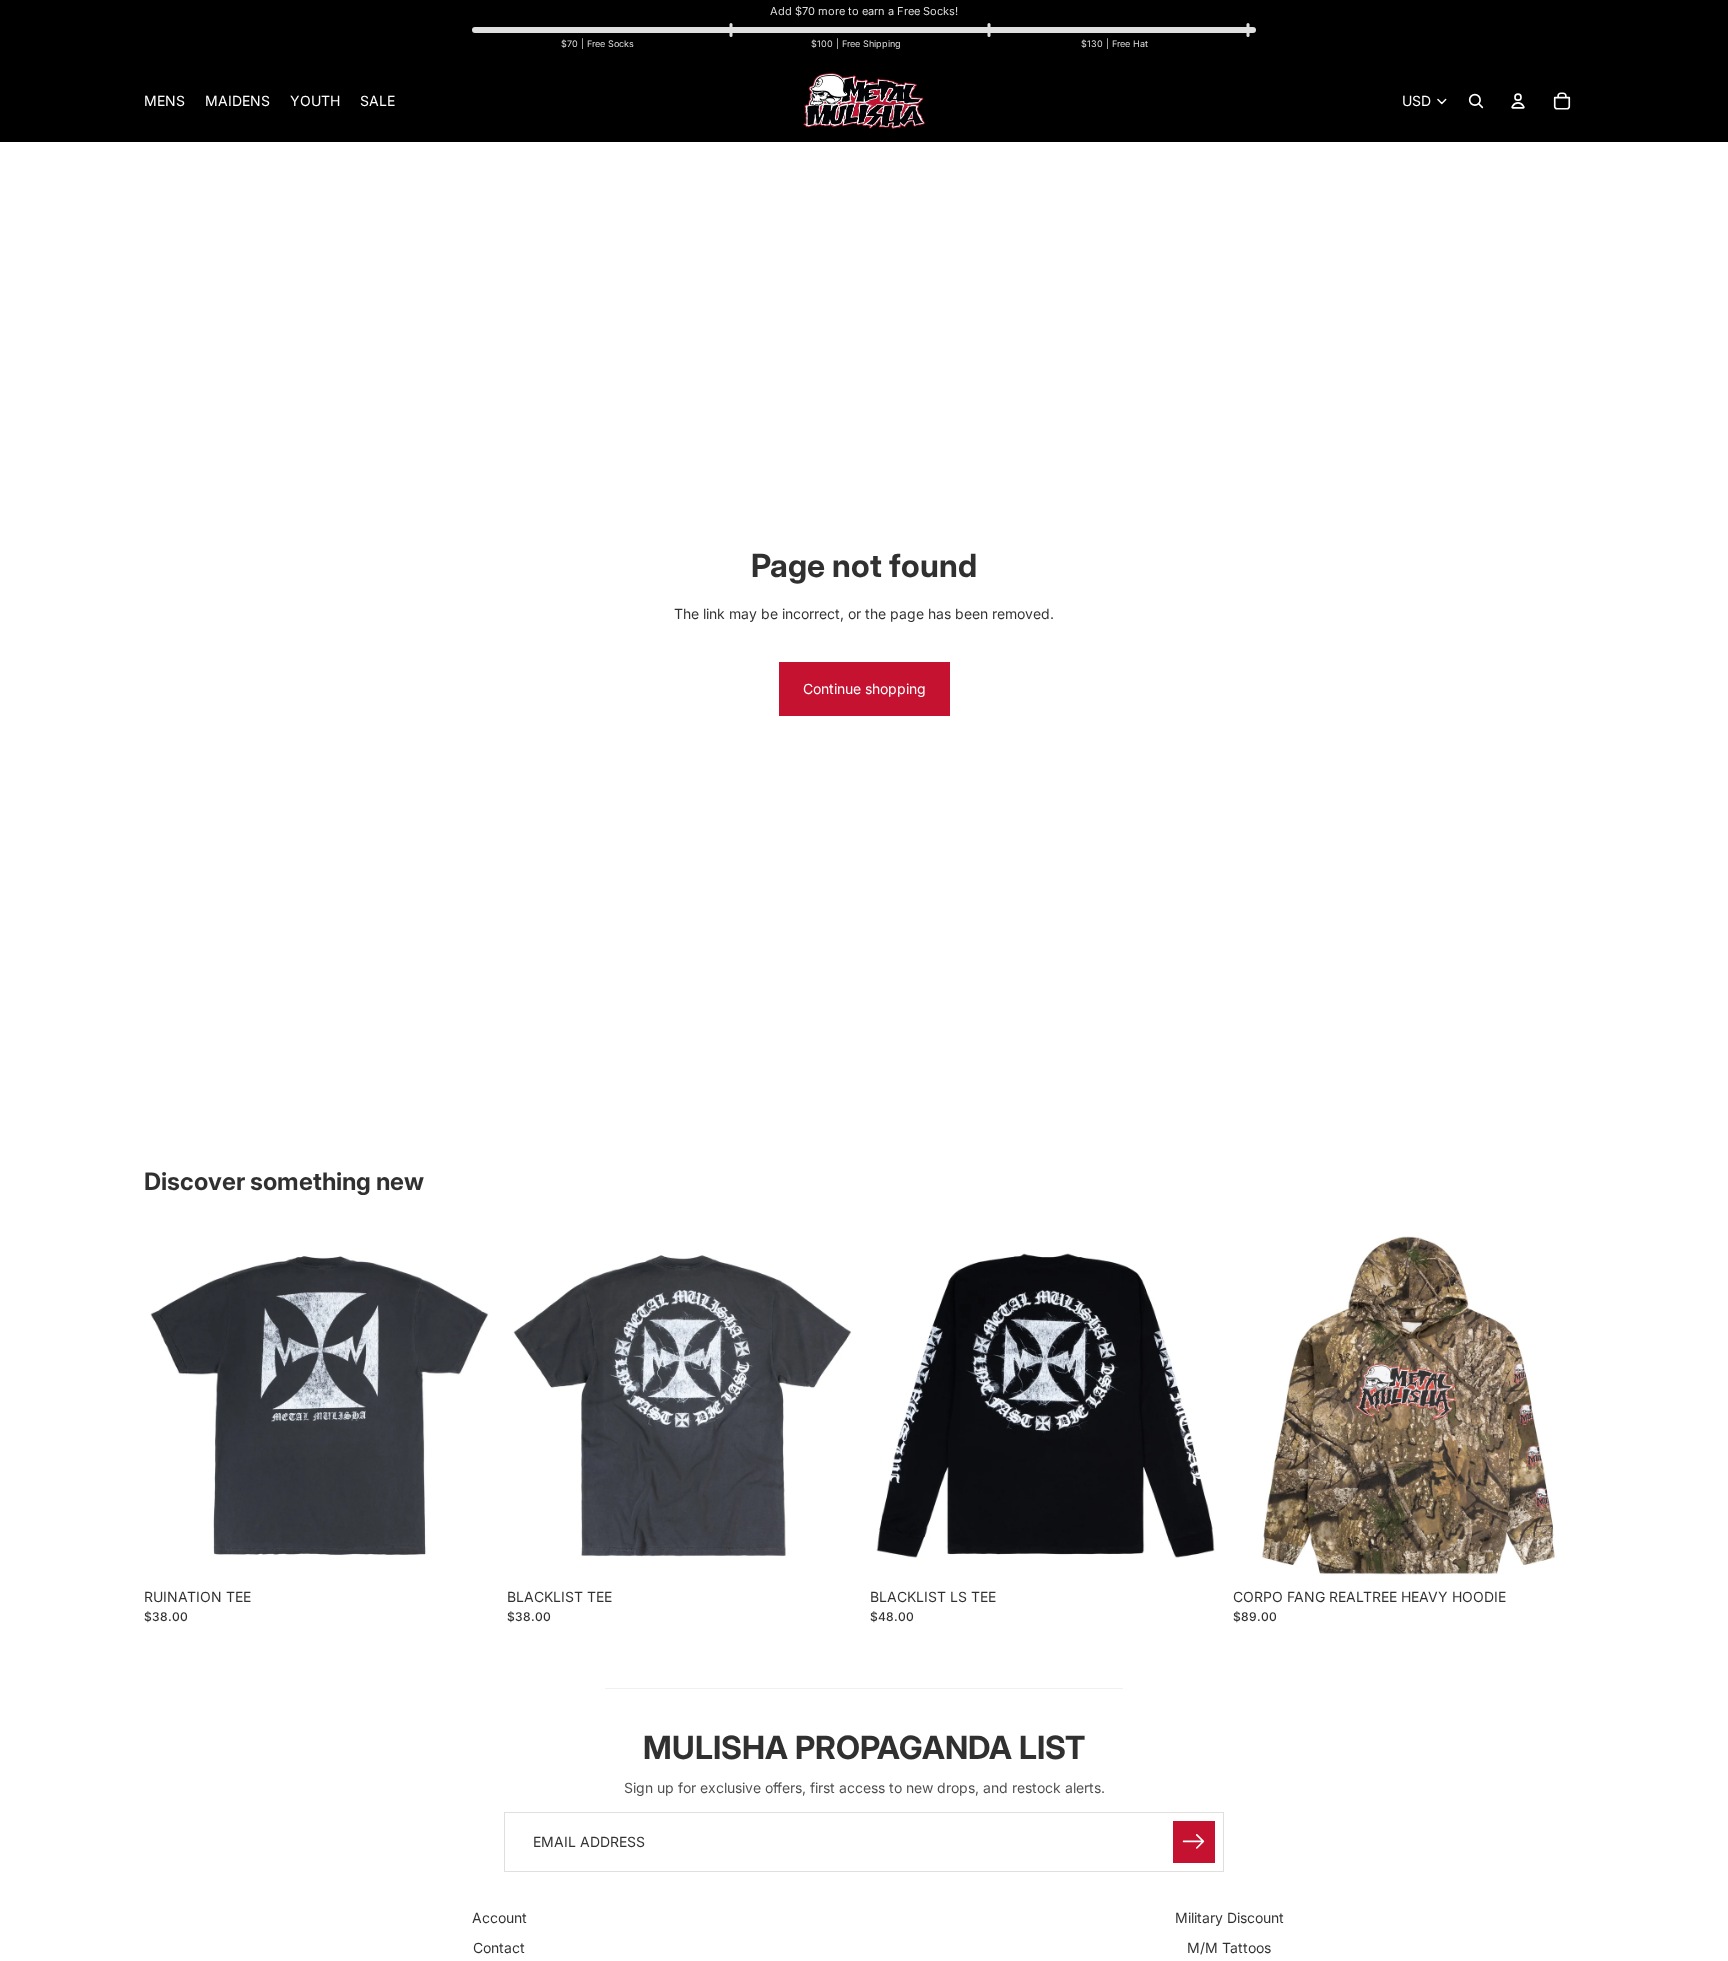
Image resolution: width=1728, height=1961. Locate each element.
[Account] (1518, 101)
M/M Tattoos (1229, 1948)
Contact (499, 1948)
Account (499, 1917)
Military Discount (1229, 1917)
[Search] (1476, 101)
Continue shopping (864, 688)
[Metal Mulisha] (864, 101)
